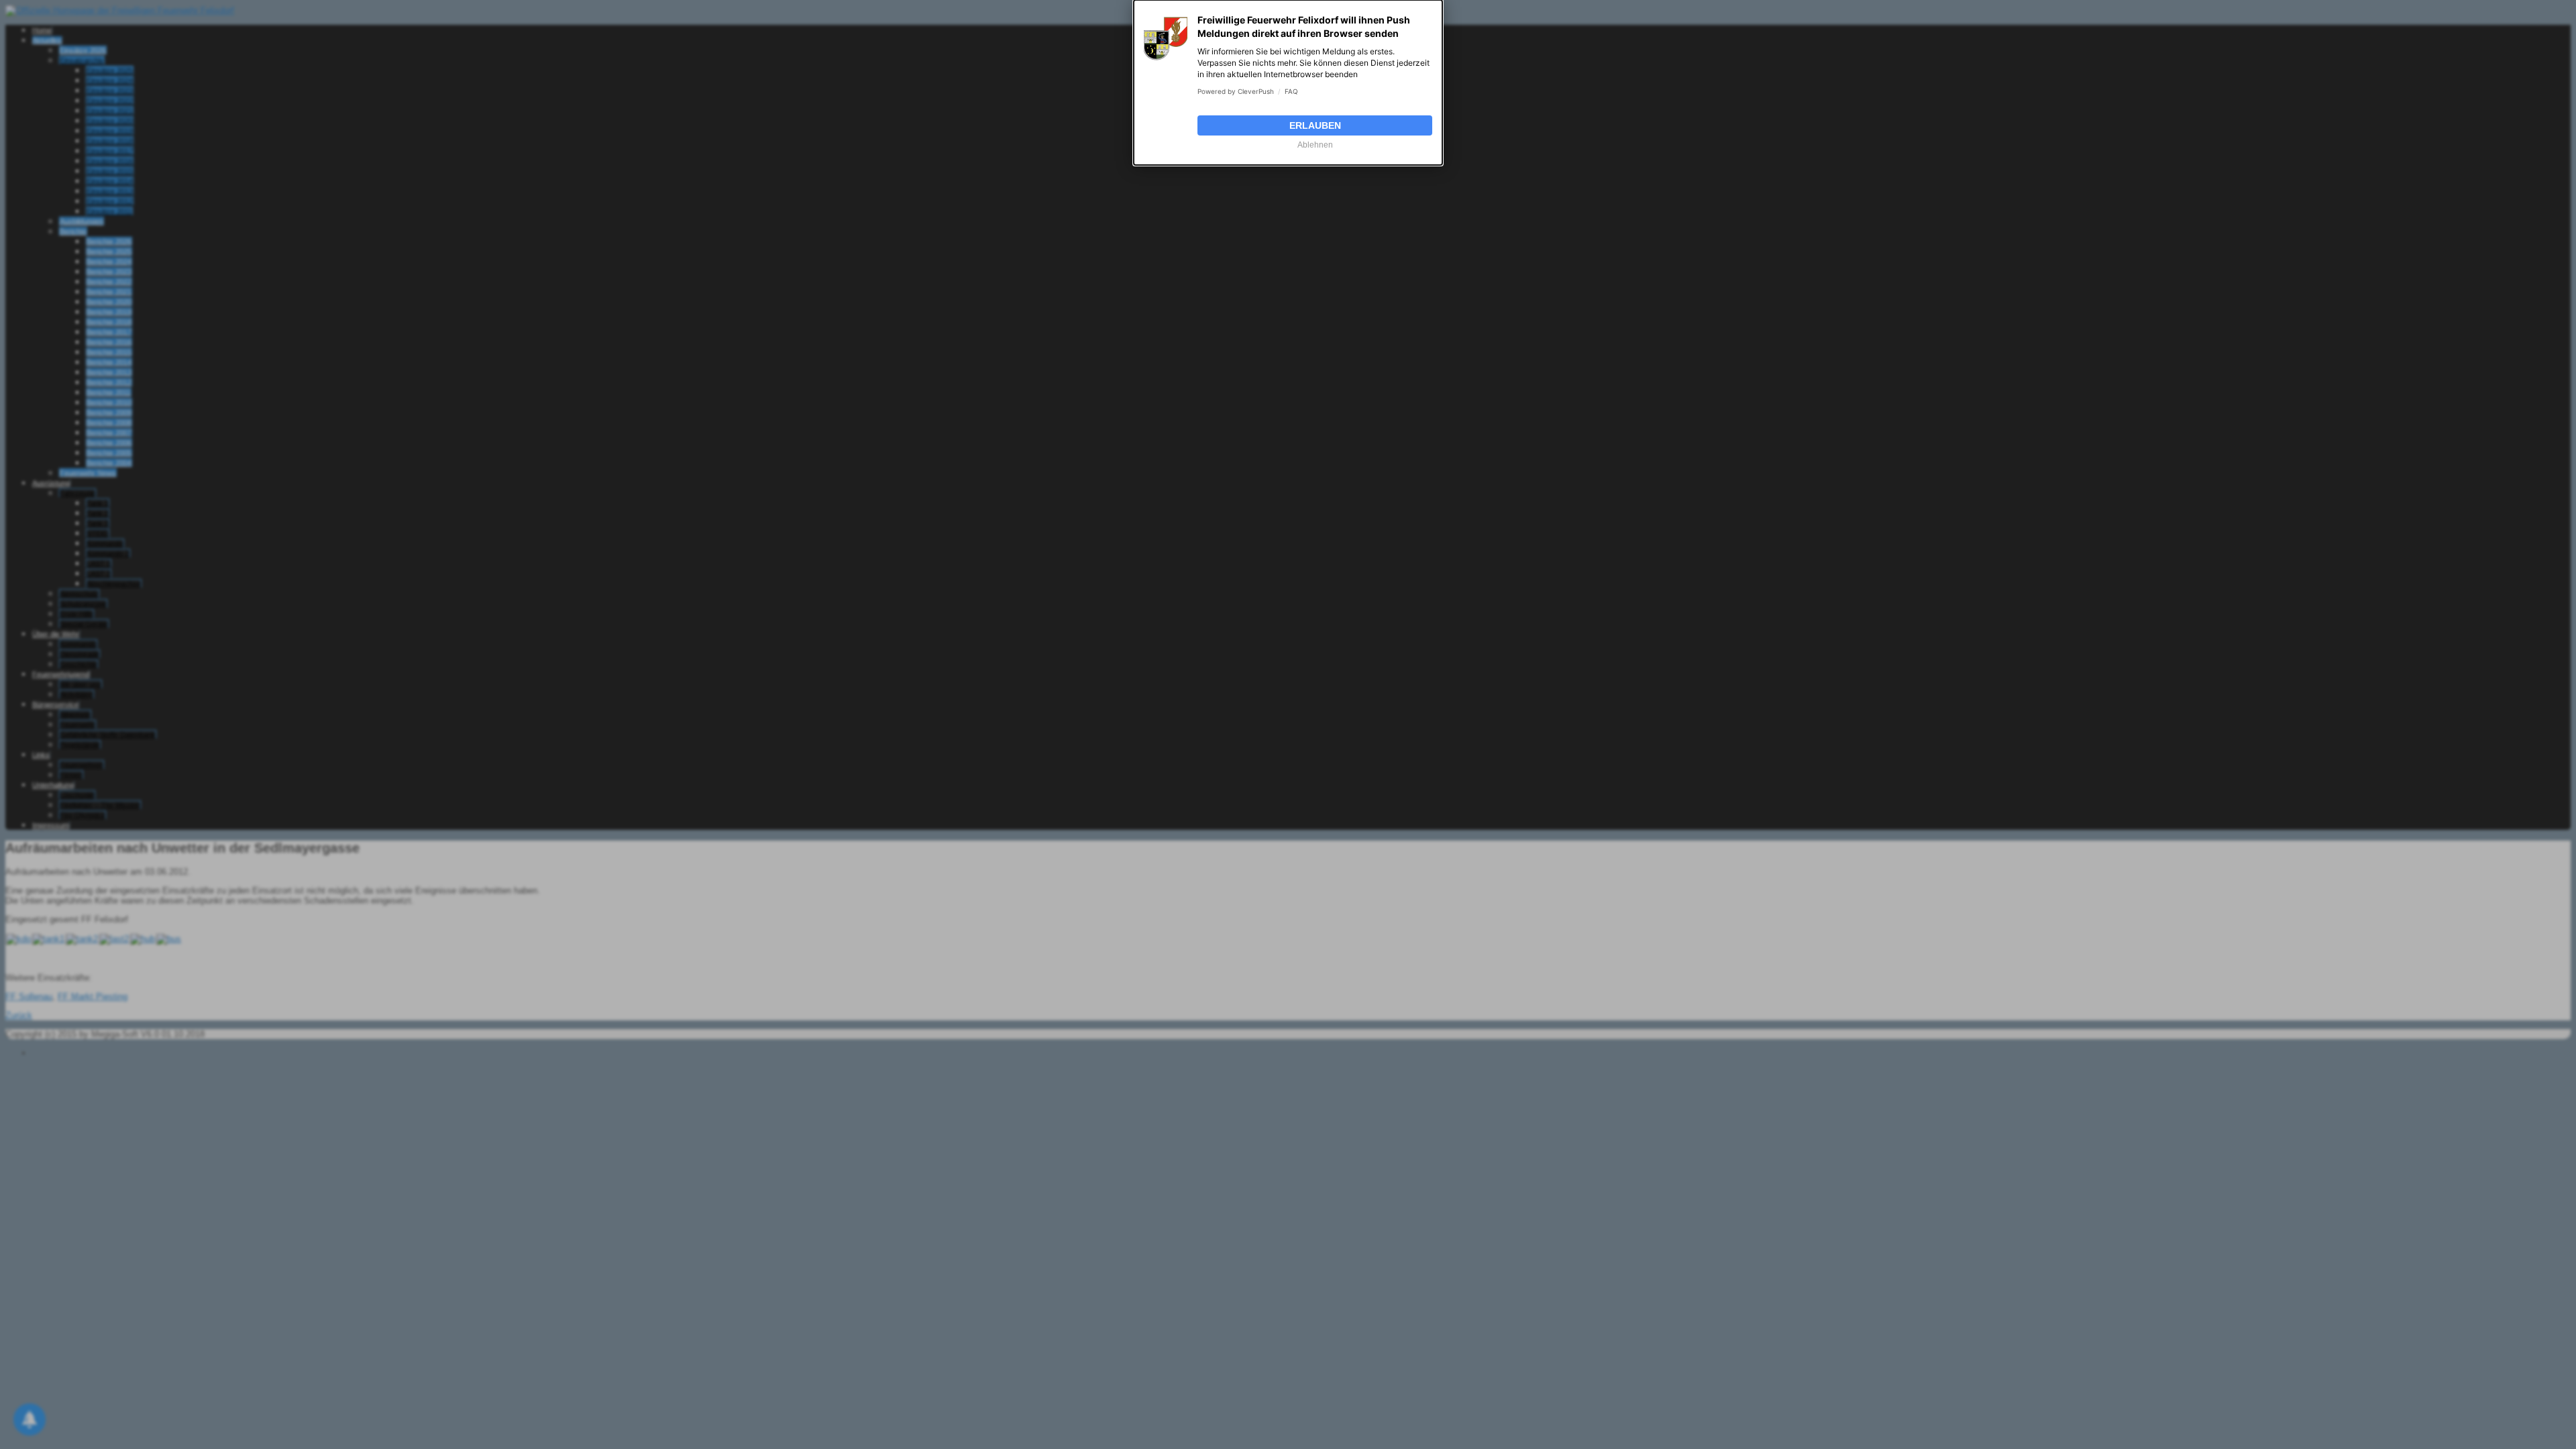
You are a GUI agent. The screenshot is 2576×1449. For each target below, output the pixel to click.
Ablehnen (1315, 145)
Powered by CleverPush (1236, 91)
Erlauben (1315, 125)
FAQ (1291, 91)
